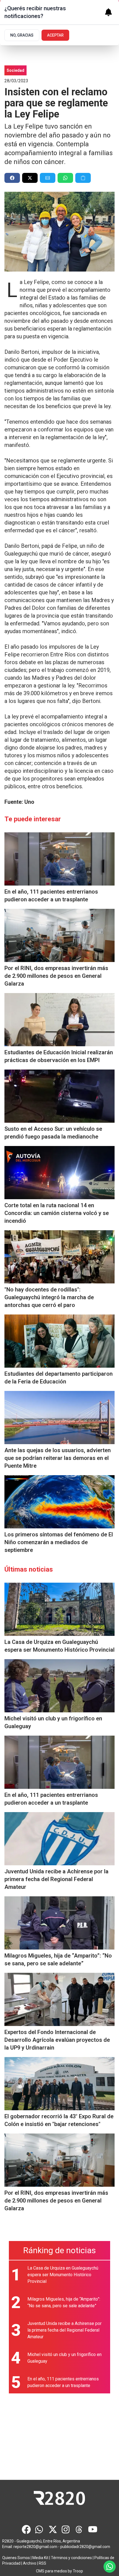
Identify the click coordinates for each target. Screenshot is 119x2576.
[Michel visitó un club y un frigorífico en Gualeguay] (59, 1686)
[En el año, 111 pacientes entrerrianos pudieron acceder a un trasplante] (59, 859)
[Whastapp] (40, 2529)
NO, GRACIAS (22, 35)
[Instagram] (66, 2529)
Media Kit (40, 2558)
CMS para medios (51, 2571)
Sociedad (15, 70)
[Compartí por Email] (48, 178)
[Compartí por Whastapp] (65, 178)
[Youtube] (93, 2529)
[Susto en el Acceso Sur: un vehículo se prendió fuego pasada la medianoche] (59, 1096)
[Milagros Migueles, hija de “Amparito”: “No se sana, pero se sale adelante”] (59, 1923)
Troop (78, 2571)
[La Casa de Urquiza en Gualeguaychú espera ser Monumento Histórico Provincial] (59, 1609)
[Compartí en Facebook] (12, 178)
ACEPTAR (55, 35)
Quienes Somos (16, 2558)
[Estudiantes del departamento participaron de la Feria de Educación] (59, 1341)
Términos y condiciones (71, 2558)
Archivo (30, 2563)
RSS (42, 2563)
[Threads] (79, 2529)
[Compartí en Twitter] (30, 178)
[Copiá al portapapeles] (83, 178)
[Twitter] (53, 2529)
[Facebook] (26, 2529)
